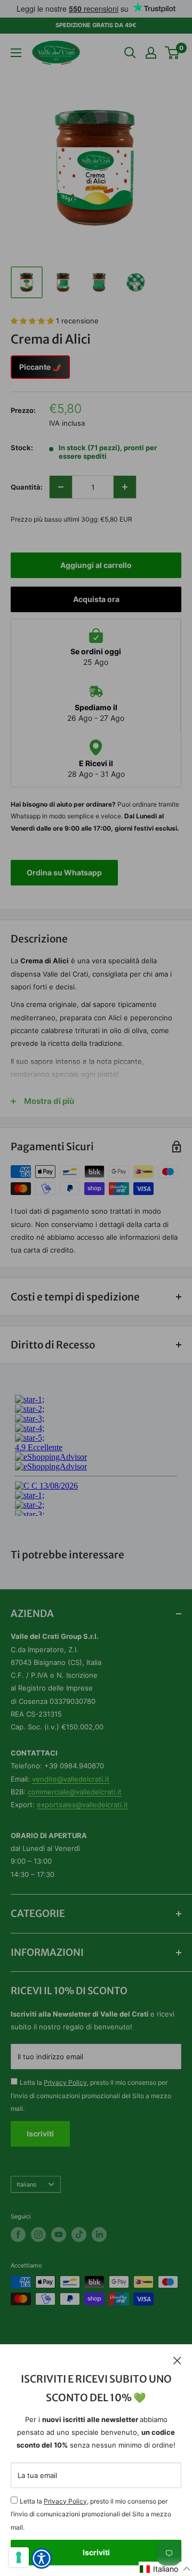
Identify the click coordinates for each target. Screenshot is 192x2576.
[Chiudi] (177, 2360)
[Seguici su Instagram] (38, 2234)
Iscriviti (96, 2552)
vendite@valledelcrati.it (71, 1779)
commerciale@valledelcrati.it (75, 1792)
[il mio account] (151, 53)
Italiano (27, 2184)
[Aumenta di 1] (125, 487)
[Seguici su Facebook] (18, 2234)
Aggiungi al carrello (96, 565)
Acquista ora (96, 599)
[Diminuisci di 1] (61, 487)
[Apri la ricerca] (130, 53)
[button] (165, 2569)
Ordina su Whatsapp (64, 872)
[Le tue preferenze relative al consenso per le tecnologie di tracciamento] (19, 2557)
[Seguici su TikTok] (79, 2234)
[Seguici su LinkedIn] (99, 2234)
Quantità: (27, 487)
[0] (173, 53)
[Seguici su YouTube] (59, 2234)
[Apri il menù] (16, 53)
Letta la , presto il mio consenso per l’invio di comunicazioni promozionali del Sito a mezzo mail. (91, 2514)
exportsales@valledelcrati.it (82, 1805)
